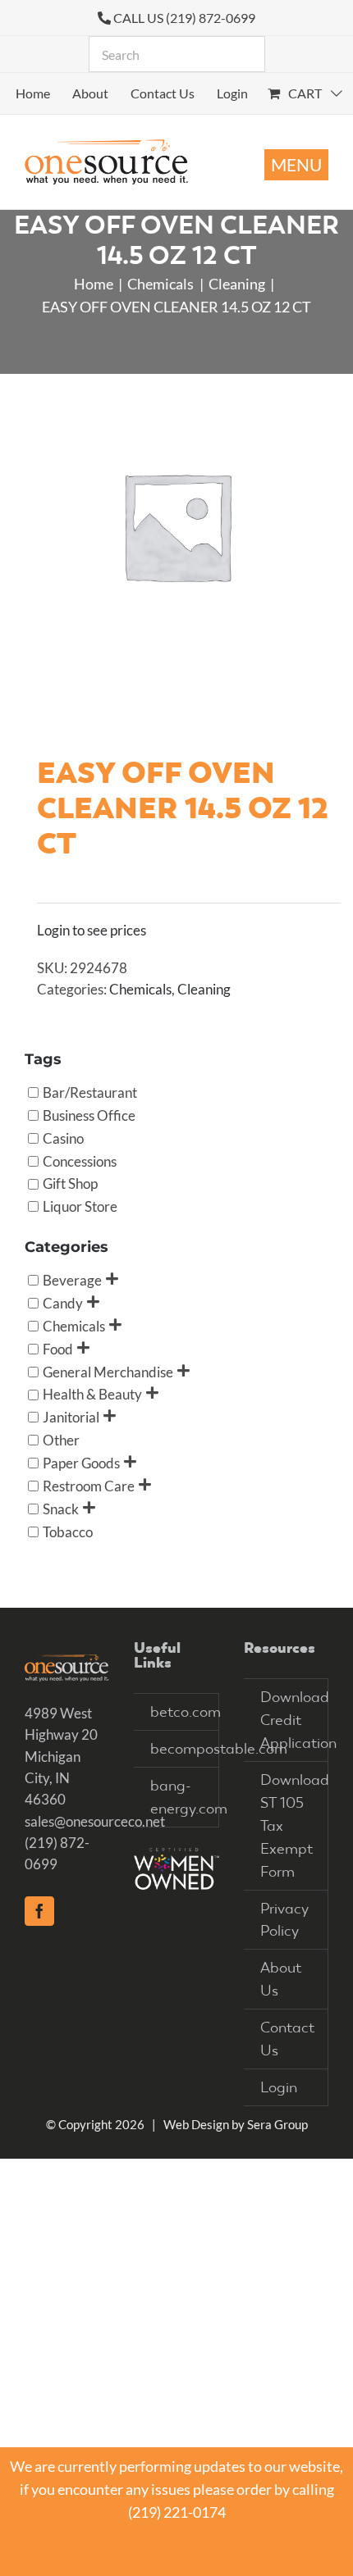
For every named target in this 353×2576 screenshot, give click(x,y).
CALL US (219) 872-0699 (184, 18)
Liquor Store (80, 1206)
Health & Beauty (92, 1394)
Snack (61, 1508)
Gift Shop (70, 1183)
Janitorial (71, 1417)
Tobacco (68, 1531)
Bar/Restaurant (90, 1092)
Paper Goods (81, 1462)
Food (58, 1348)
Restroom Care (89, 1485)
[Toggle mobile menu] (296, 165)
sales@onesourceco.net (95, 1821)
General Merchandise (108, 1371)
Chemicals (140, 989)
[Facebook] (39, 1911)
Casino (63, 1138)
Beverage (72, 1280)
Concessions (80, 1161)
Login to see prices (92, 930)
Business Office (89, 1115)
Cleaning (204, 989)
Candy (63, 1302)
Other (61, 1440)
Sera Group (277, 2124)
